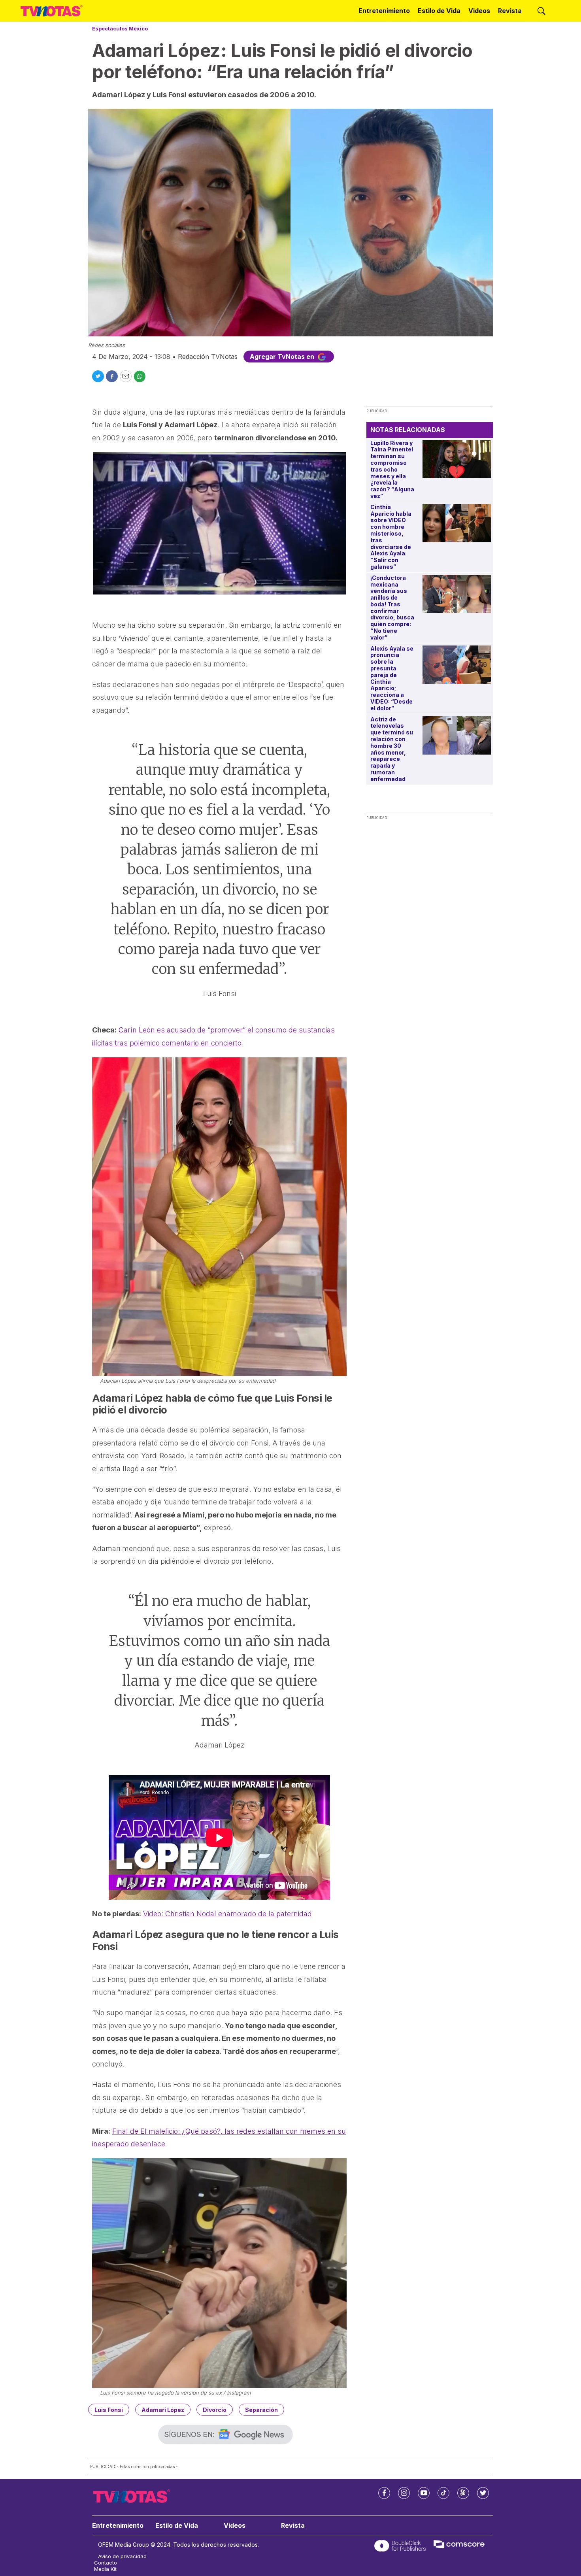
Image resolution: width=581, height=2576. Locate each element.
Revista (510, 11)
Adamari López (163, 2410)
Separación (261, 2410)
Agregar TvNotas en (283, 357)
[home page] (52, 11)
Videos (479, 11)
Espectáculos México (120, 28)
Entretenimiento (384, 11)
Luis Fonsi (109, 2410)
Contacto (106, 2563)
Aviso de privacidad (122, 2556)
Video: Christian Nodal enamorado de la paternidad (227, 1914)
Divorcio (215, 2410)
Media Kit (105, 2569)
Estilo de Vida (439, 11)
